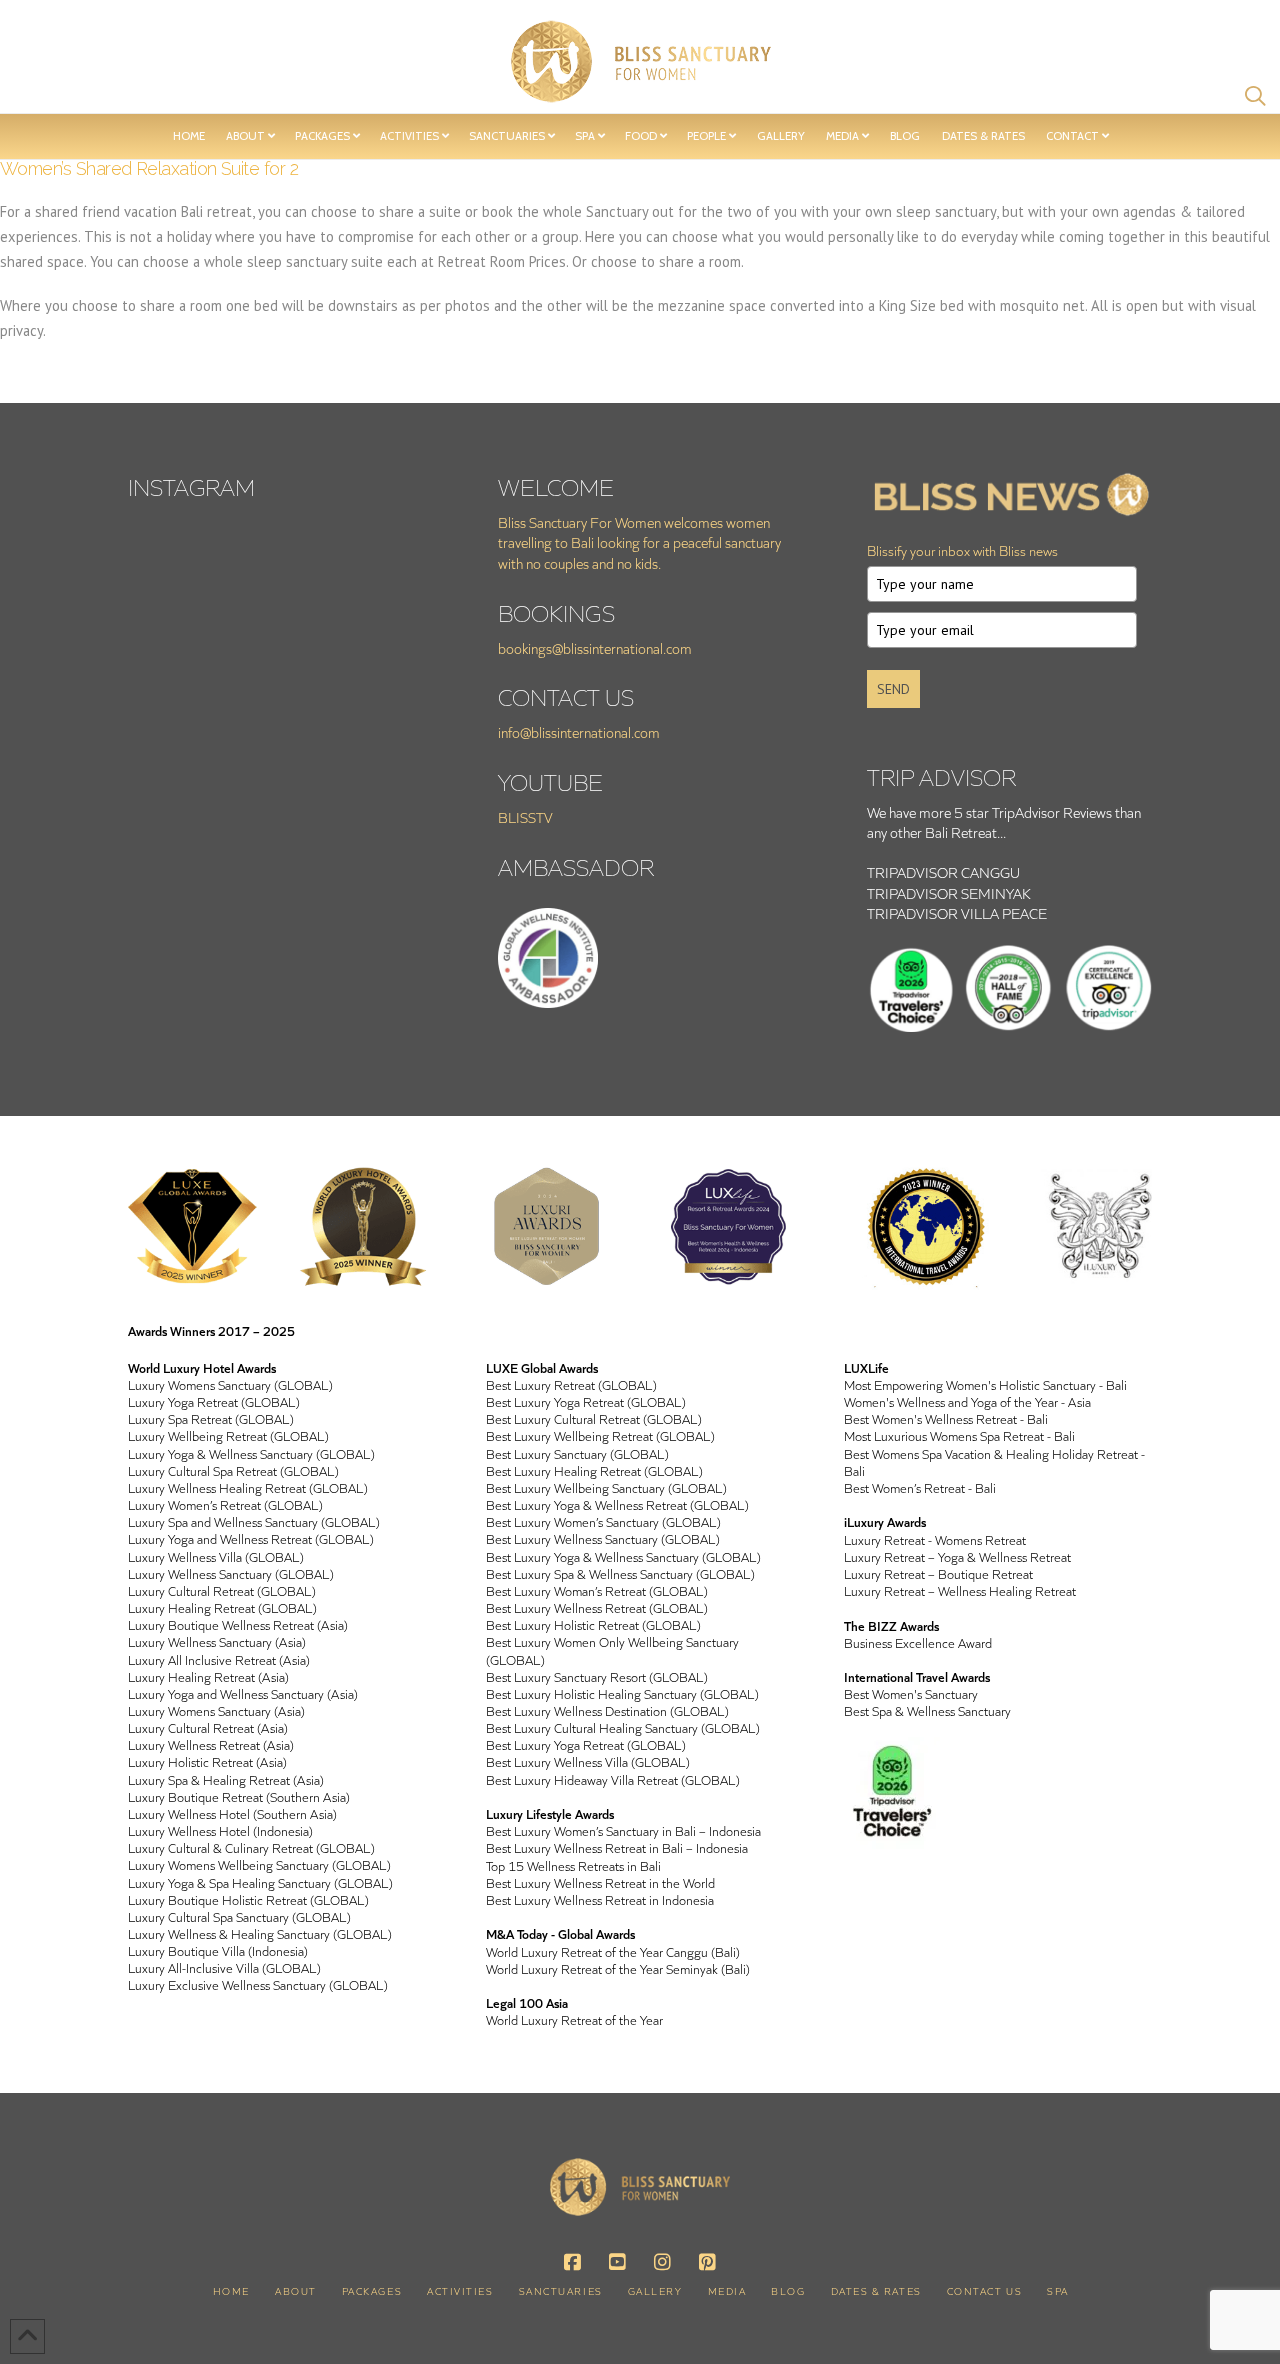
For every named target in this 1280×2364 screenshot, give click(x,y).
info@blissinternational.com (579, 732)
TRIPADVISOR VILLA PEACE (957, 913)
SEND (893, 689)
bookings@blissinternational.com (595, 648)
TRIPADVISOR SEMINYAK (949, 893)
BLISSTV (525, 817)
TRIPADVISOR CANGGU (943, 872)
